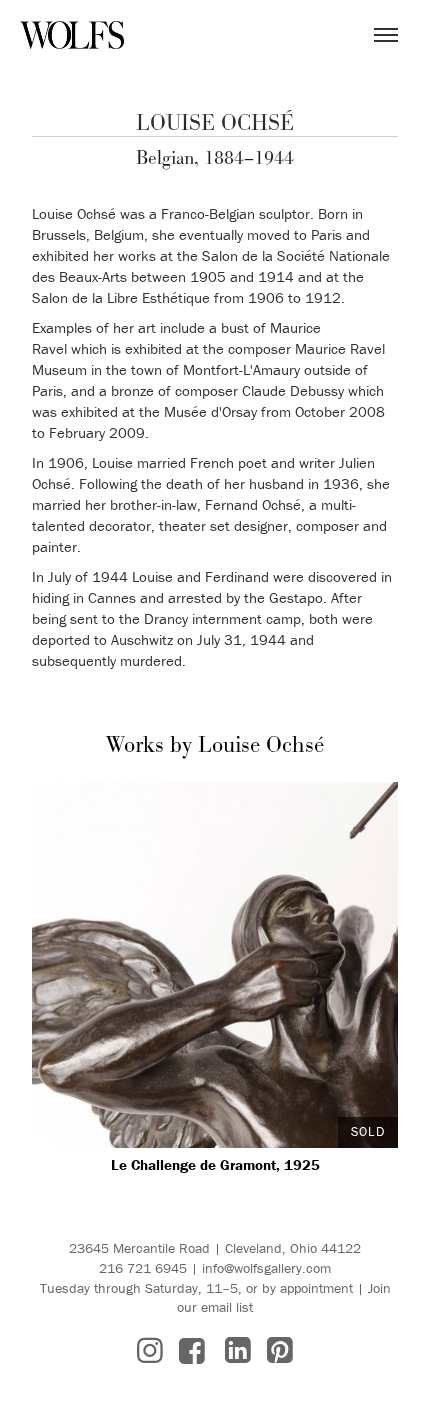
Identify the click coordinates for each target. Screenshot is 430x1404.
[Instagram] (150, 1350)
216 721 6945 (143, 1268)
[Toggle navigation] (386, 35)
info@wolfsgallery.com (266, 1268)
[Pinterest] (280, 1350)
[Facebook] (192, 1350)
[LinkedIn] (238, 1350)
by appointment (307, 1288)
